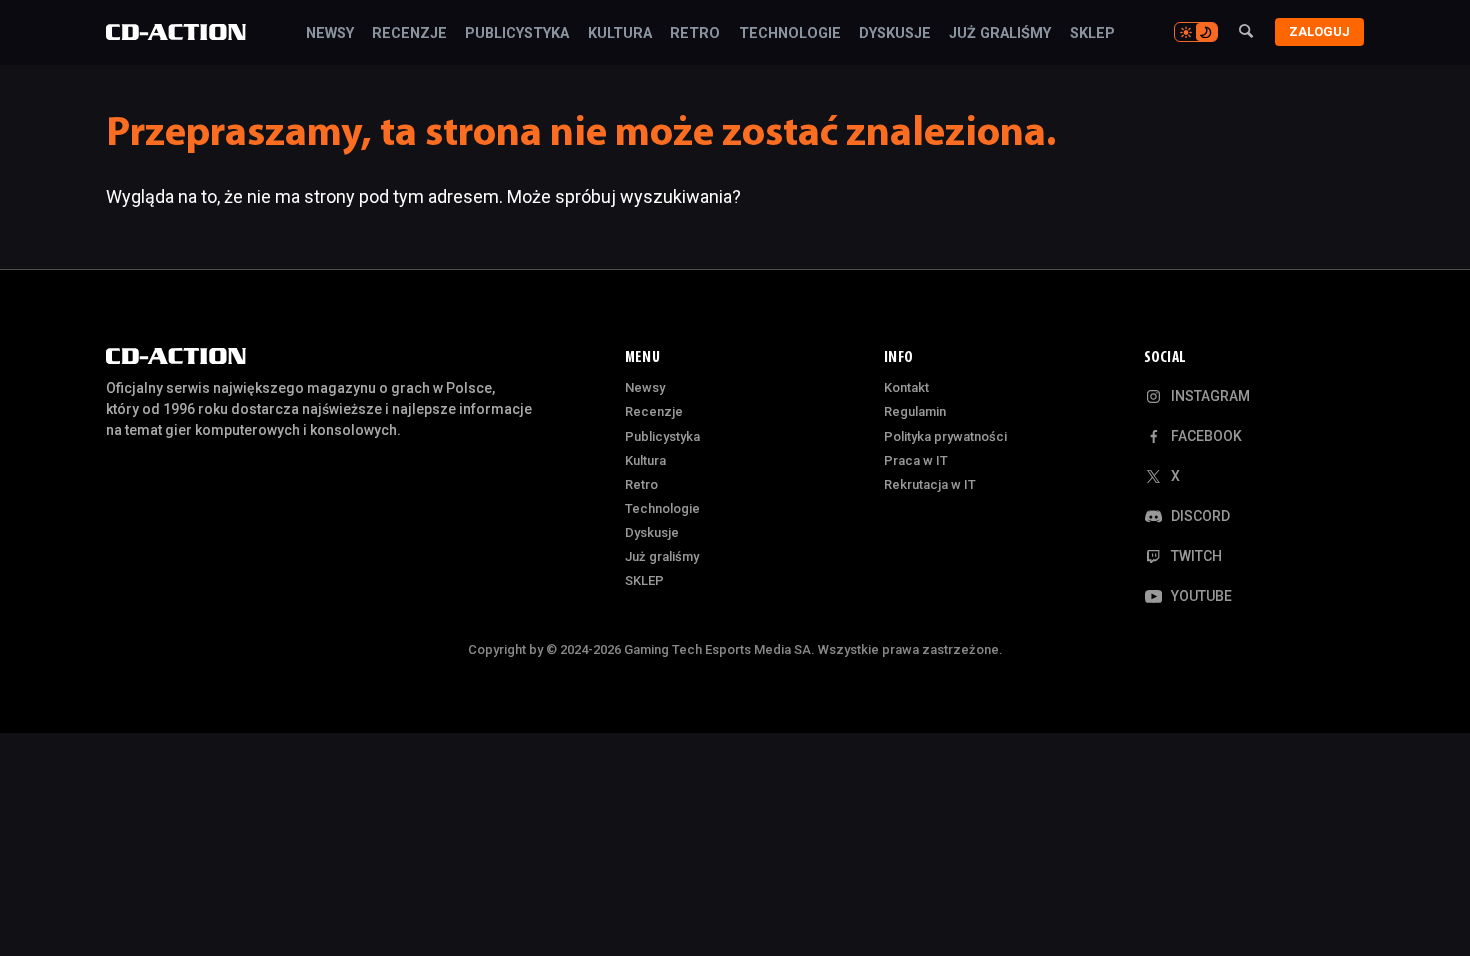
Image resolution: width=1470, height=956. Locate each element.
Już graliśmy (1000, 34)
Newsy (330, 34)
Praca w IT (916, 460)
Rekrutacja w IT (930, 484)
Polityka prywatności (945, 436)
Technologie (790, 34)
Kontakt (906, 387)
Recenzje (409, 34)
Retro (695, 34)
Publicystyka (517, 34)
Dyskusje (895, 34)
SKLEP (1092, 34)
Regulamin (915, 411)
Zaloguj (1319, 31)
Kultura (620, 34)
